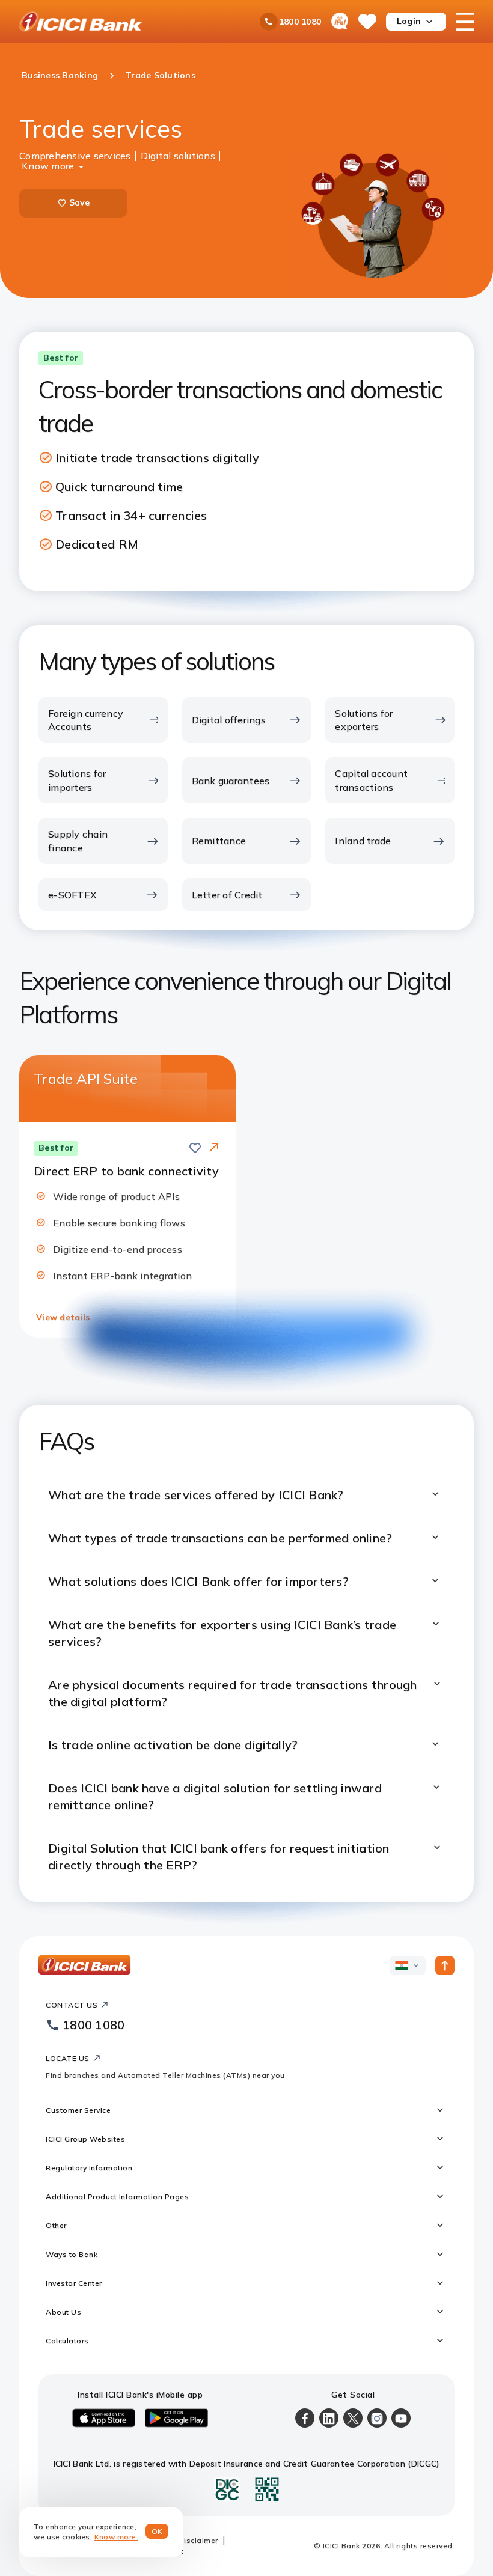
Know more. (116, 2537)
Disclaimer (198, 2540)
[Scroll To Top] (445, 1965)
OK (157, 2531)
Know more (48, 165)
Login (409, 21)
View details (63, 1317)
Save (80, 202)
